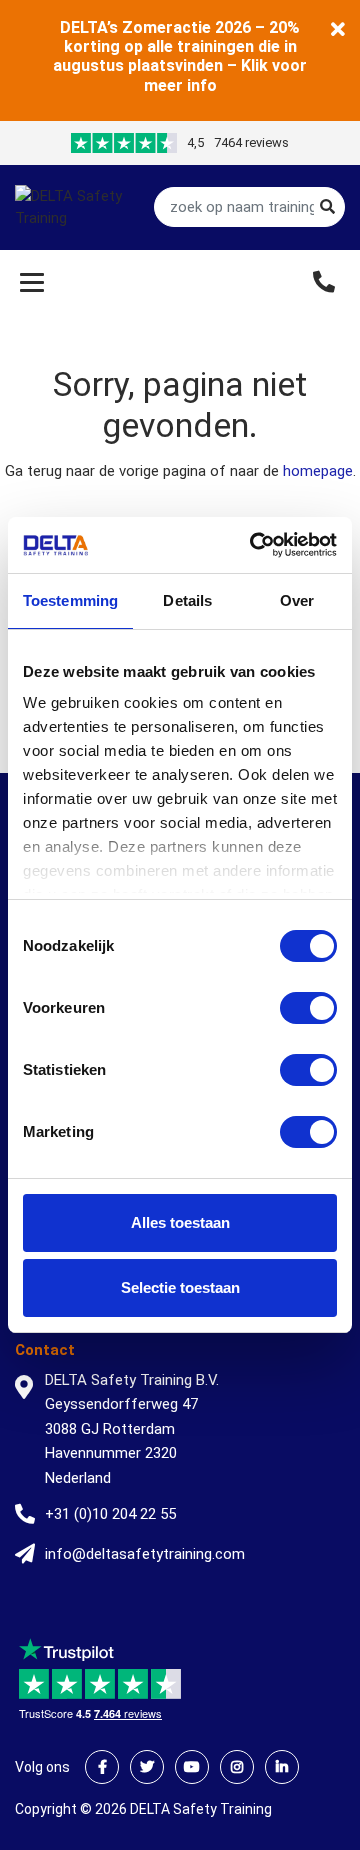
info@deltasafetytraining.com (145, 1554)
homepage (318, 471)
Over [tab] (297, 600)
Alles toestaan (180, 1222)
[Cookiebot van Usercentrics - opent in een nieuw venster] (254, 545)
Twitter (147, 1767)
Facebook (102, 1767)
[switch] (308, 1008)
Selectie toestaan (180, 1287)
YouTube (192, 1767)
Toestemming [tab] (70, 600)
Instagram (237, 1767)
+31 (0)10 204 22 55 (110, 1514)
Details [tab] (187, 600)
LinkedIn (282, 1767)
